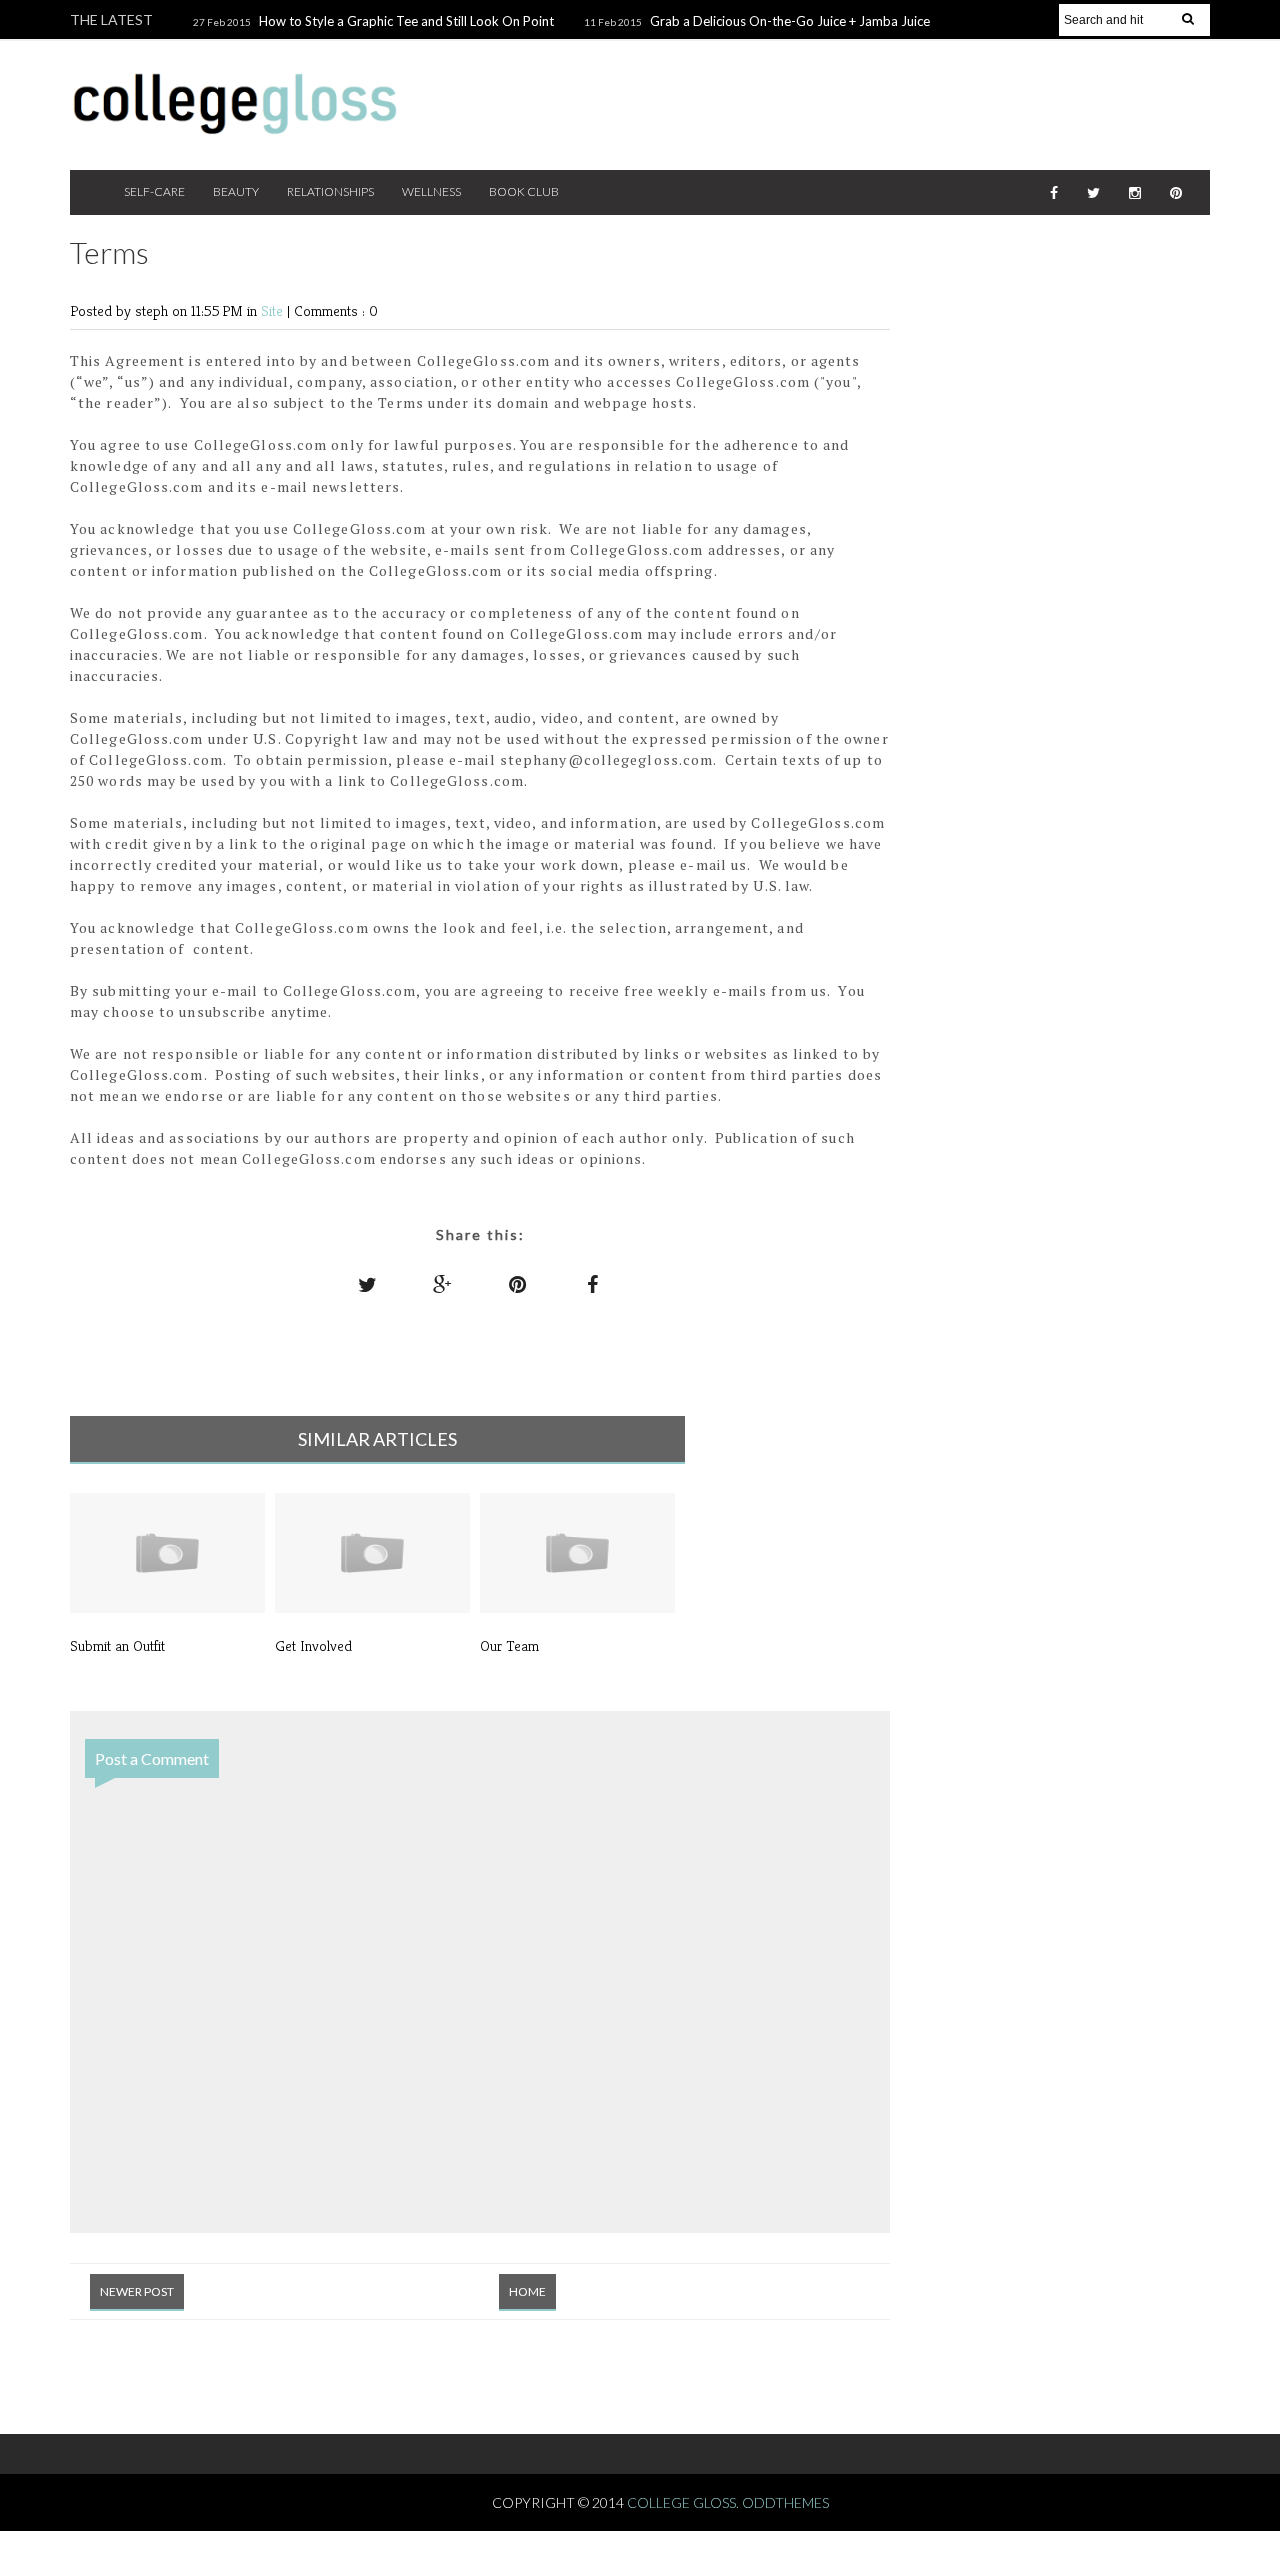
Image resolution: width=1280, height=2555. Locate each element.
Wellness (431, 191)
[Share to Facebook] (593, 1284)
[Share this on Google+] (443, 1284)
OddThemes (785, 2502)
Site (274, 310)
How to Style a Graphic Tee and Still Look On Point (406, 21)
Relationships (330, 191)
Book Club (524, 191)
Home (527, 2291)
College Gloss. (684, 2502)
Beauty (236, 191)
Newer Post (137, 2291)
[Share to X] (368, 1284)
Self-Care (154, 191)
